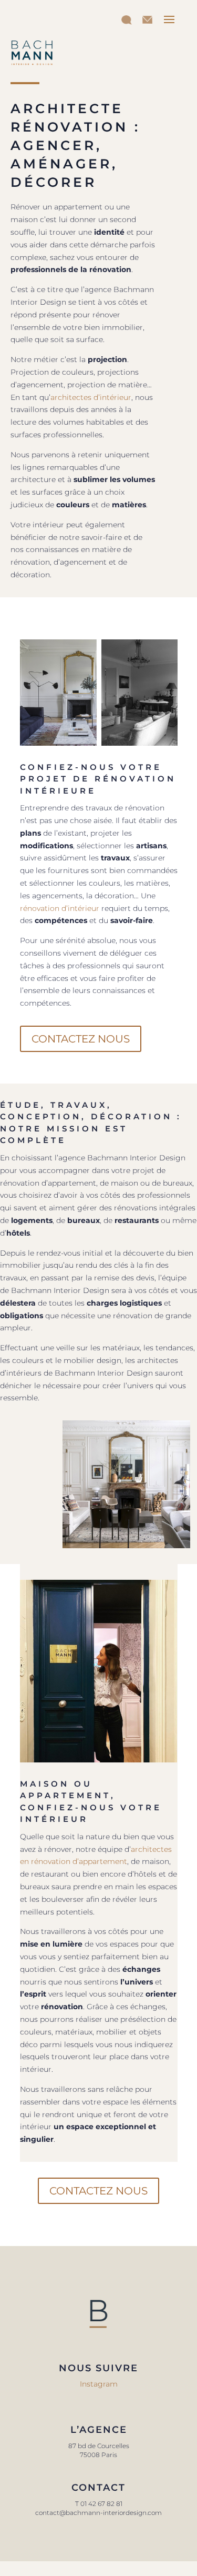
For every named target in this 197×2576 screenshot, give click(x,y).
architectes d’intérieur (91, 397)
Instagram (99, 2384)
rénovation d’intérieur (60, 908)
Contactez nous (81, 1039)
